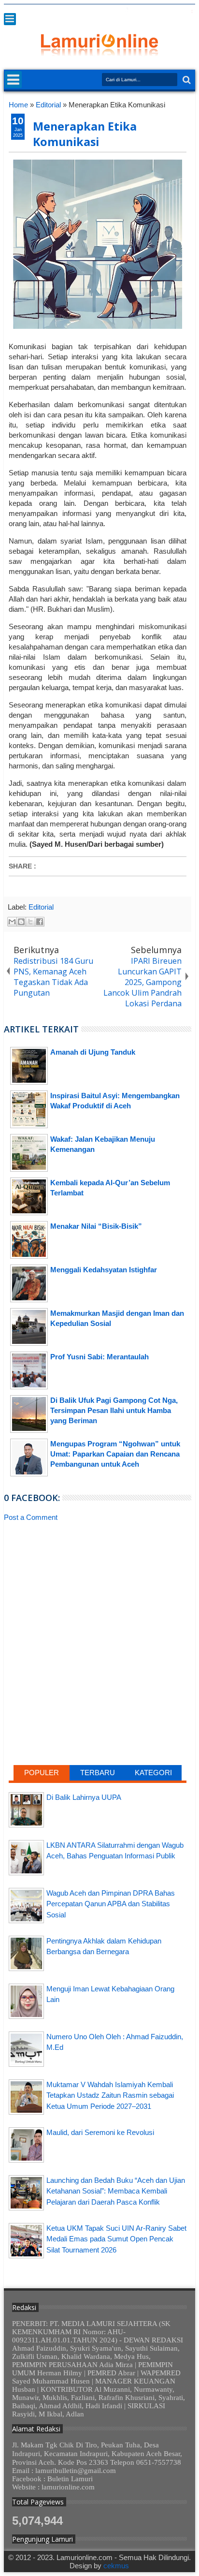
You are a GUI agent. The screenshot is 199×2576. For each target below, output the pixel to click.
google (139, 11)
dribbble (176, 11)
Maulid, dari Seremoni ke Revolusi (100, 2132)
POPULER (42, 1773)
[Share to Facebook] (40, 922)
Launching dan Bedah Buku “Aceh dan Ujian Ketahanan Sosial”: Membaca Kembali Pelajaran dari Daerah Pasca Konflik (116, 2191)
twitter (114, 11)
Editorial (41, 907)
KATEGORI (153, 1773)
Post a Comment (31, 1517)
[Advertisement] (98, 1603)
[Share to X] (30, 922)
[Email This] (12, 922)
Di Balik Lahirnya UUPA (84, 1797)
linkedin (164, 11)
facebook (126, 11)
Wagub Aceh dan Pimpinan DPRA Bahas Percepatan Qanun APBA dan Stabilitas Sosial (111, 1904)
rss (151, 11)
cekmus (116, 2566)
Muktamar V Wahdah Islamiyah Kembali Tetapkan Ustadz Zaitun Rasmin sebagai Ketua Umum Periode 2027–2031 (110, 2095)
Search (186, 80)
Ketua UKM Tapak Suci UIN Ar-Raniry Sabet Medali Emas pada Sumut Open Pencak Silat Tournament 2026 (116, 2239)
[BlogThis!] (21, 922)
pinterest (189, 11)
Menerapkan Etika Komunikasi (85, 134)
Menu (10, 19)
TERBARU (98, 1773)
